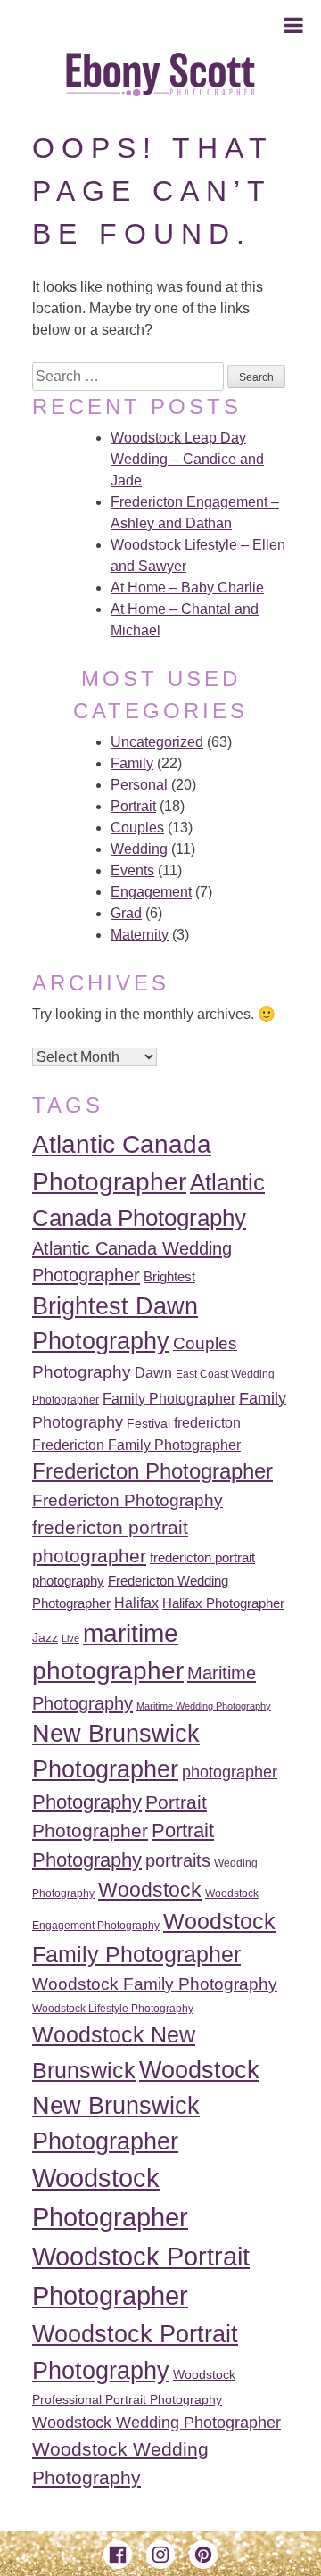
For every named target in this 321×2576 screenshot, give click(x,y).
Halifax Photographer (223, 1603)
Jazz (45, 1638)
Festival (148, 1424)
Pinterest (203, 2555)
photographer (230, 1772)
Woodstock (150, 1890)
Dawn (153, 1373)
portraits (178, 1860)
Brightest (169, 1277)
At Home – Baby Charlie (187, 588)
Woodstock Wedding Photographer (156, 2422)
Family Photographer (169, 1398)
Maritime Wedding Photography (204, 1706)
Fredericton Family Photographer (136, 1445)
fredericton (207, 1422)
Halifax (136, 1603)
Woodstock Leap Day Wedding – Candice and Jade (187, 459)
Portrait (133, 806)
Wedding (139, 849)
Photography (87, 1802)
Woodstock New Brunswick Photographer (146, 2106)
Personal (139, 785)
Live (70, 1638)
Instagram (160, 2555)
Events (132, 870)
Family (132, 763)
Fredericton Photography (128, 1500)
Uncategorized (157, 742)
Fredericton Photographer (152, 1471)
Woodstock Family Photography (155, 1984)
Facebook (118, 2555)
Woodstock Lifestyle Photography (113, 2009)
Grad (126, 913)
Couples (137, 828)
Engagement (151, 892)
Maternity (140, 935)
